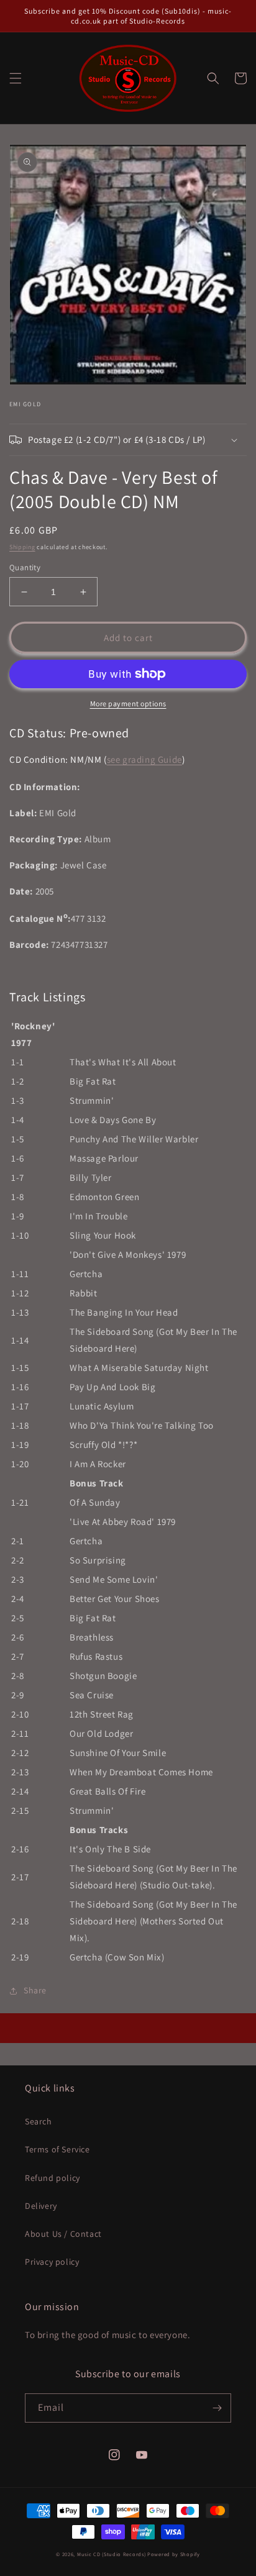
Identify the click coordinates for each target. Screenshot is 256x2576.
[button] (16, 78)
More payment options (128, 703)
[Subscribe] (217, 2408)
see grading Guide (144, 759)
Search (39, 2121)
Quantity (25, 567)
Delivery (41, 2206)
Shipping (22, 547)
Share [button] (35, 1990)
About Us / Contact (63, 2234)
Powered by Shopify (174, 2554)
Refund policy (53, 2178)
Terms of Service (57, 2149)
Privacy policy (52, 2262)
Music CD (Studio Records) (112, 2554)
